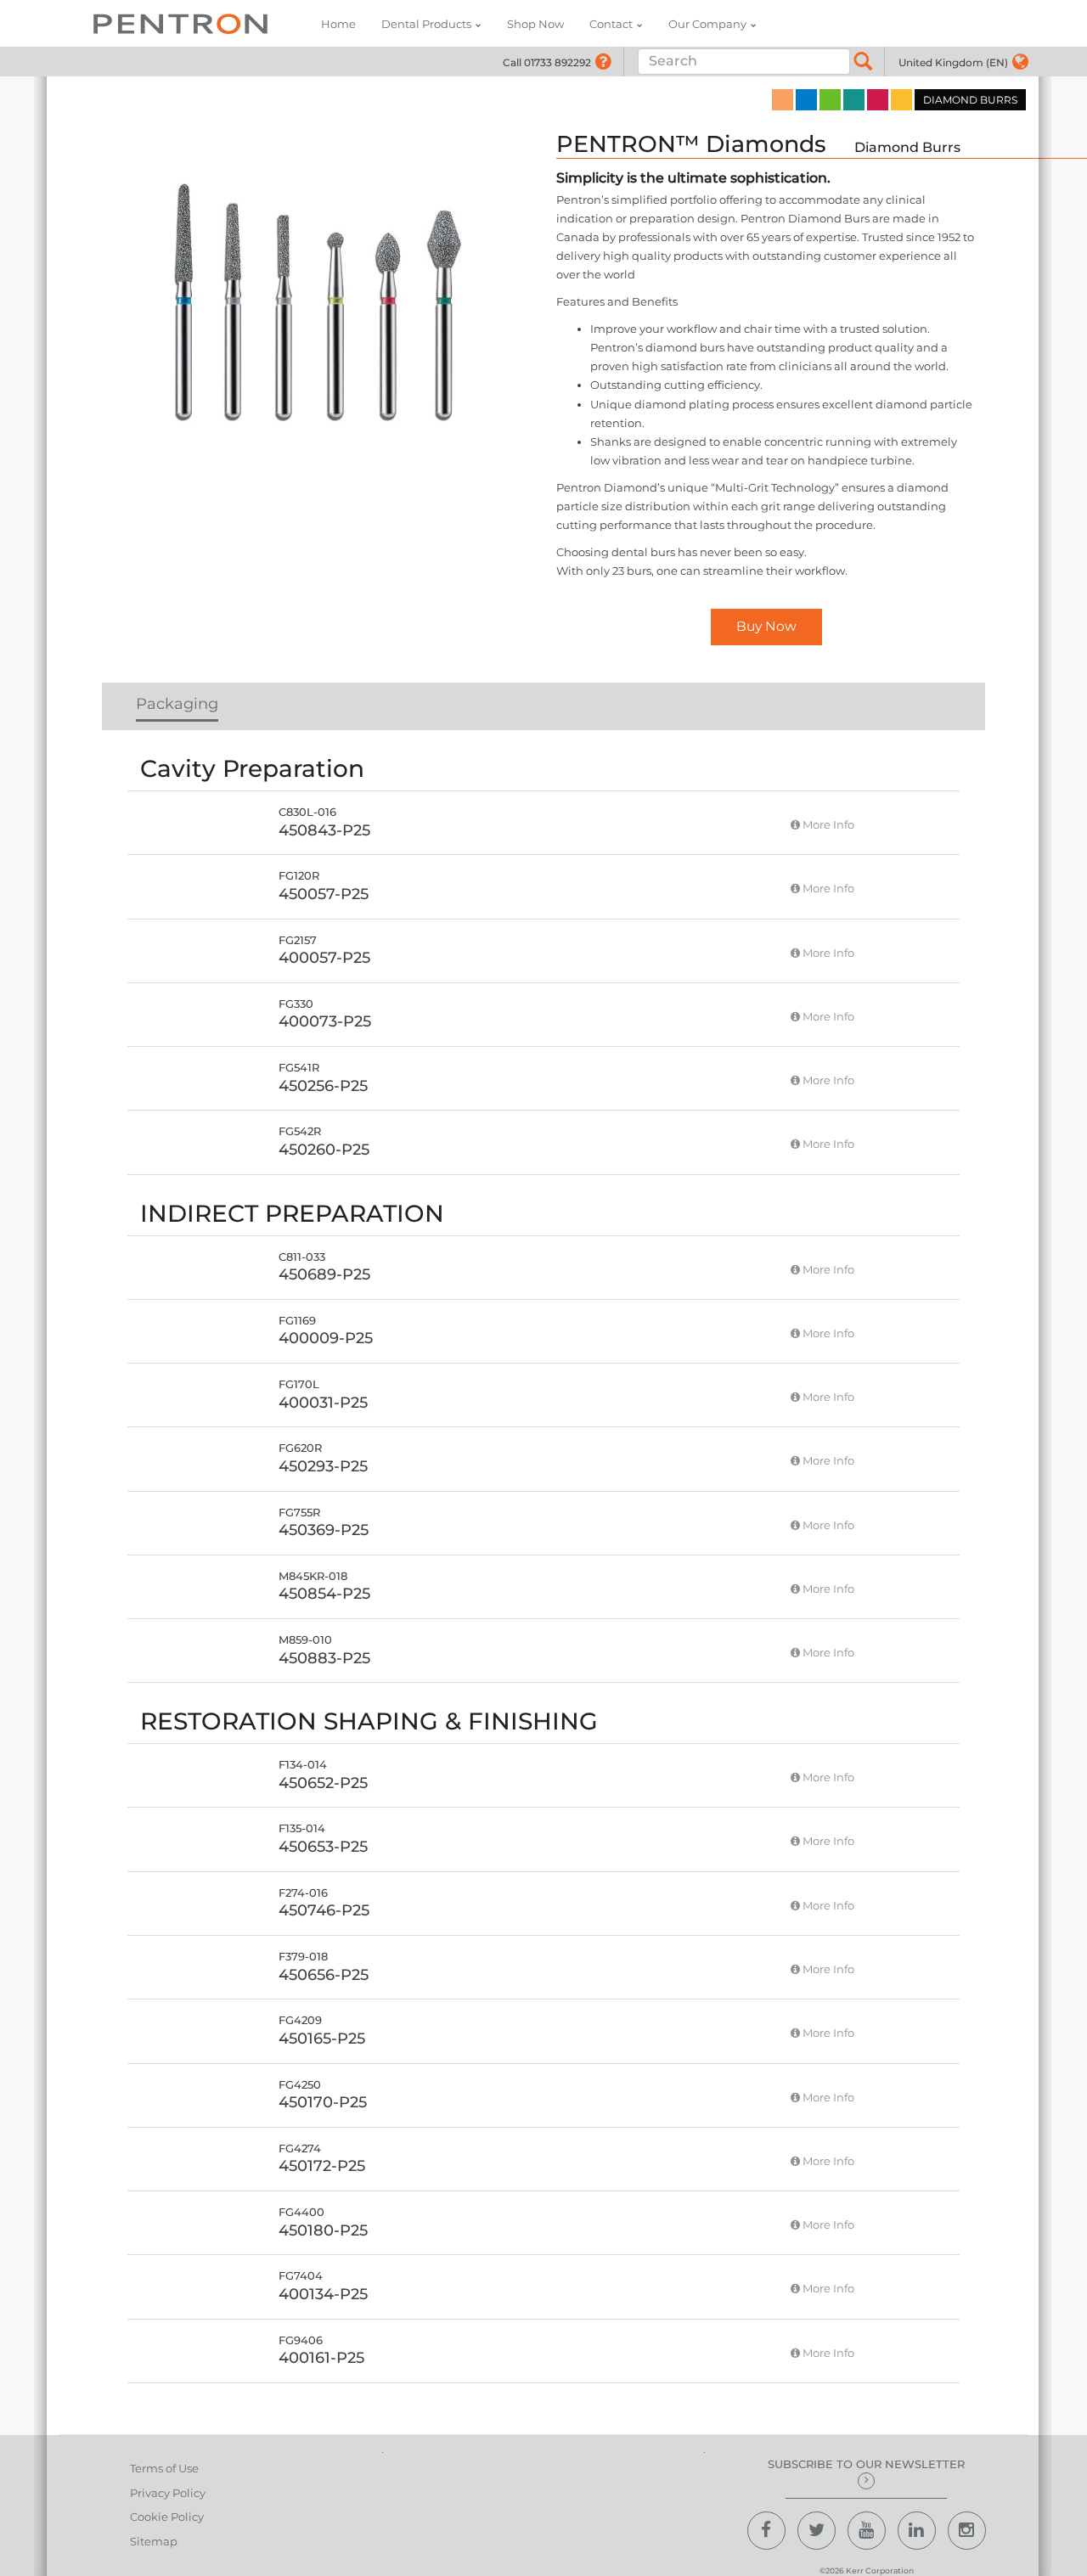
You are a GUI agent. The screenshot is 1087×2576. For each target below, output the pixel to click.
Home (338, 24)
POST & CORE (878, 100)
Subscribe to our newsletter (866, 2464)
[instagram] (967, 2531)
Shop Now (535, 24)
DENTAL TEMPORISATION (901, 100)
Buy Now (766, 626)
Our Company (707, 24)
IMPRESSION (783, 100)
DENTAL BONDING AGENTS (830, 100)
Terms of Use (164, 2468)
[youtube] (867, 2531)
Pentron (180, 23)
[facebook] (766, 2531)
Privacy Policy (168, 2493)
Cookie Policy (167, 2517)
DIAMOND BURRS (970, 100)
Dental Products (426, 24)
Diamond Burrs (907, 147)
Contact (611, 24)
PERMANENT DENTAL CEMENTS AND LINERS (854, 100)
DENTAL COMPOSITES (806, 100)
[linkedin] (917, 2531)
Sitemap (154, 2541)
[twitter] (817, 2531)
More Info (827, 824)
